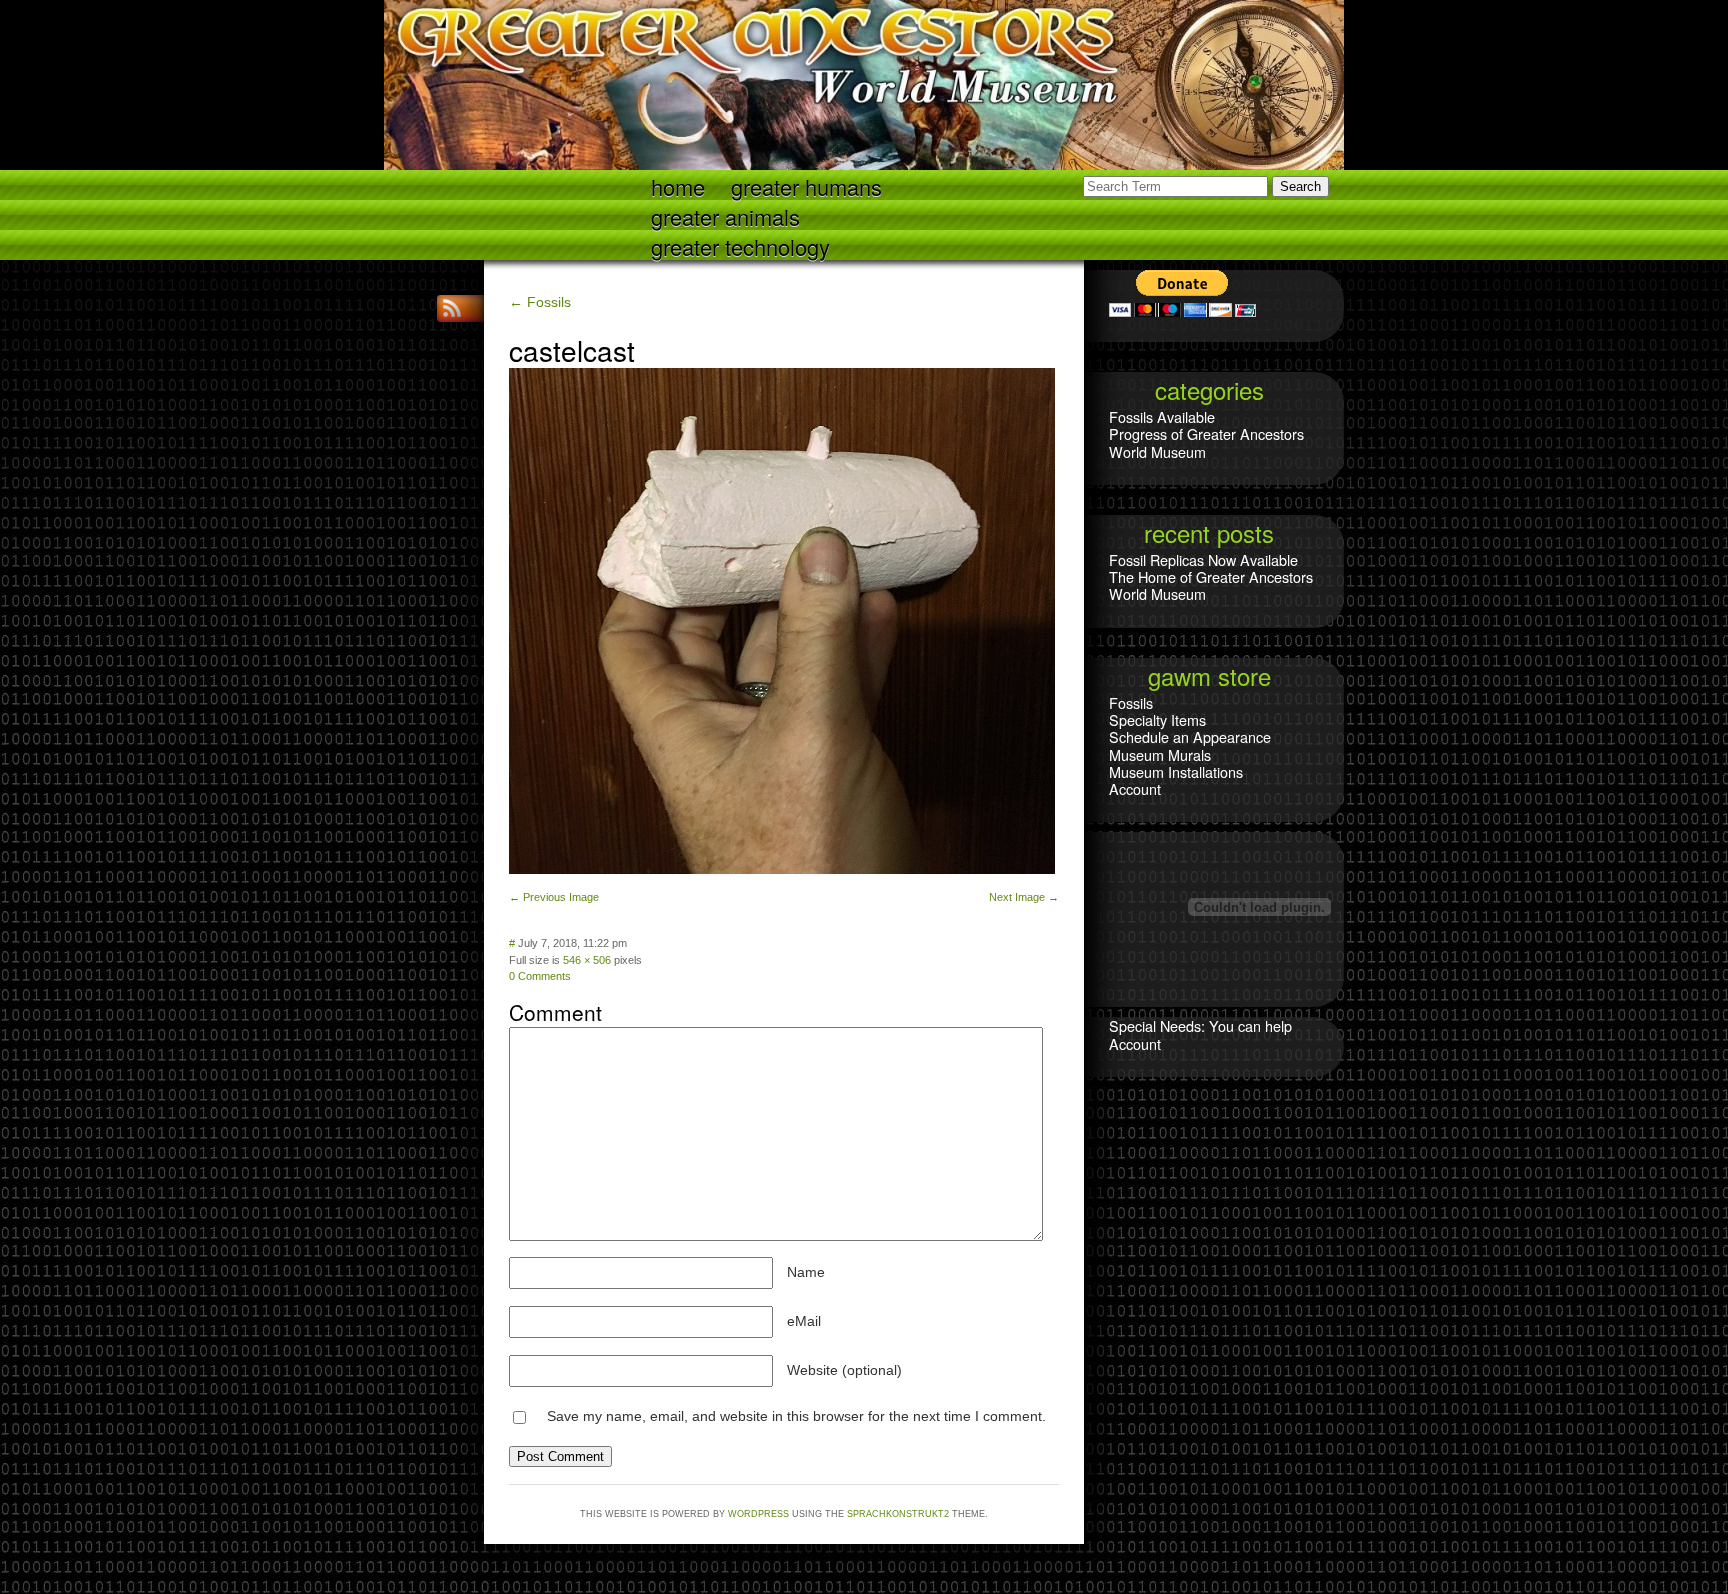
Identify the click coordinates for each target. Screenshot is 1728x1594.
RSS (454, 308)
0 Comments (540, 976)
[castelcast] (782, 869)
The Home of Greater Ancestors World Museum (1211, 585)
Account (1135, 788)
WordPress (758, 1514)
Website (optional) (844, 1370)
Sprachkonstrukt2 (898, 1514)
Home (678, 185)
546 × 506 (587, 960)
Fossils (1131, 702)
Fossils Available (1162, 416)
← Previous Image (554, 897)
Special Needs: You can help (1200, 1025)
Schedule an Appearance (1190, 736)
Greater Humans (806, 185)
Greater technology (740, 245)
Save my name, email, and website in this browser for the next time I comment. (796, 1416)
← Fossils (540, 302)
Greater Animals (725, 215)
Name (806, 1272)
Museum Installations (1176, 771)
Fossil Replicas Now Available (1203, 559)
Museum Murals (1160, 754)
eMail (804, 1321)
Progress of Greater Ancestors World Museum (1206, 442)
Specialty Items (1157, 719)
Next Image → (1024, 897)
